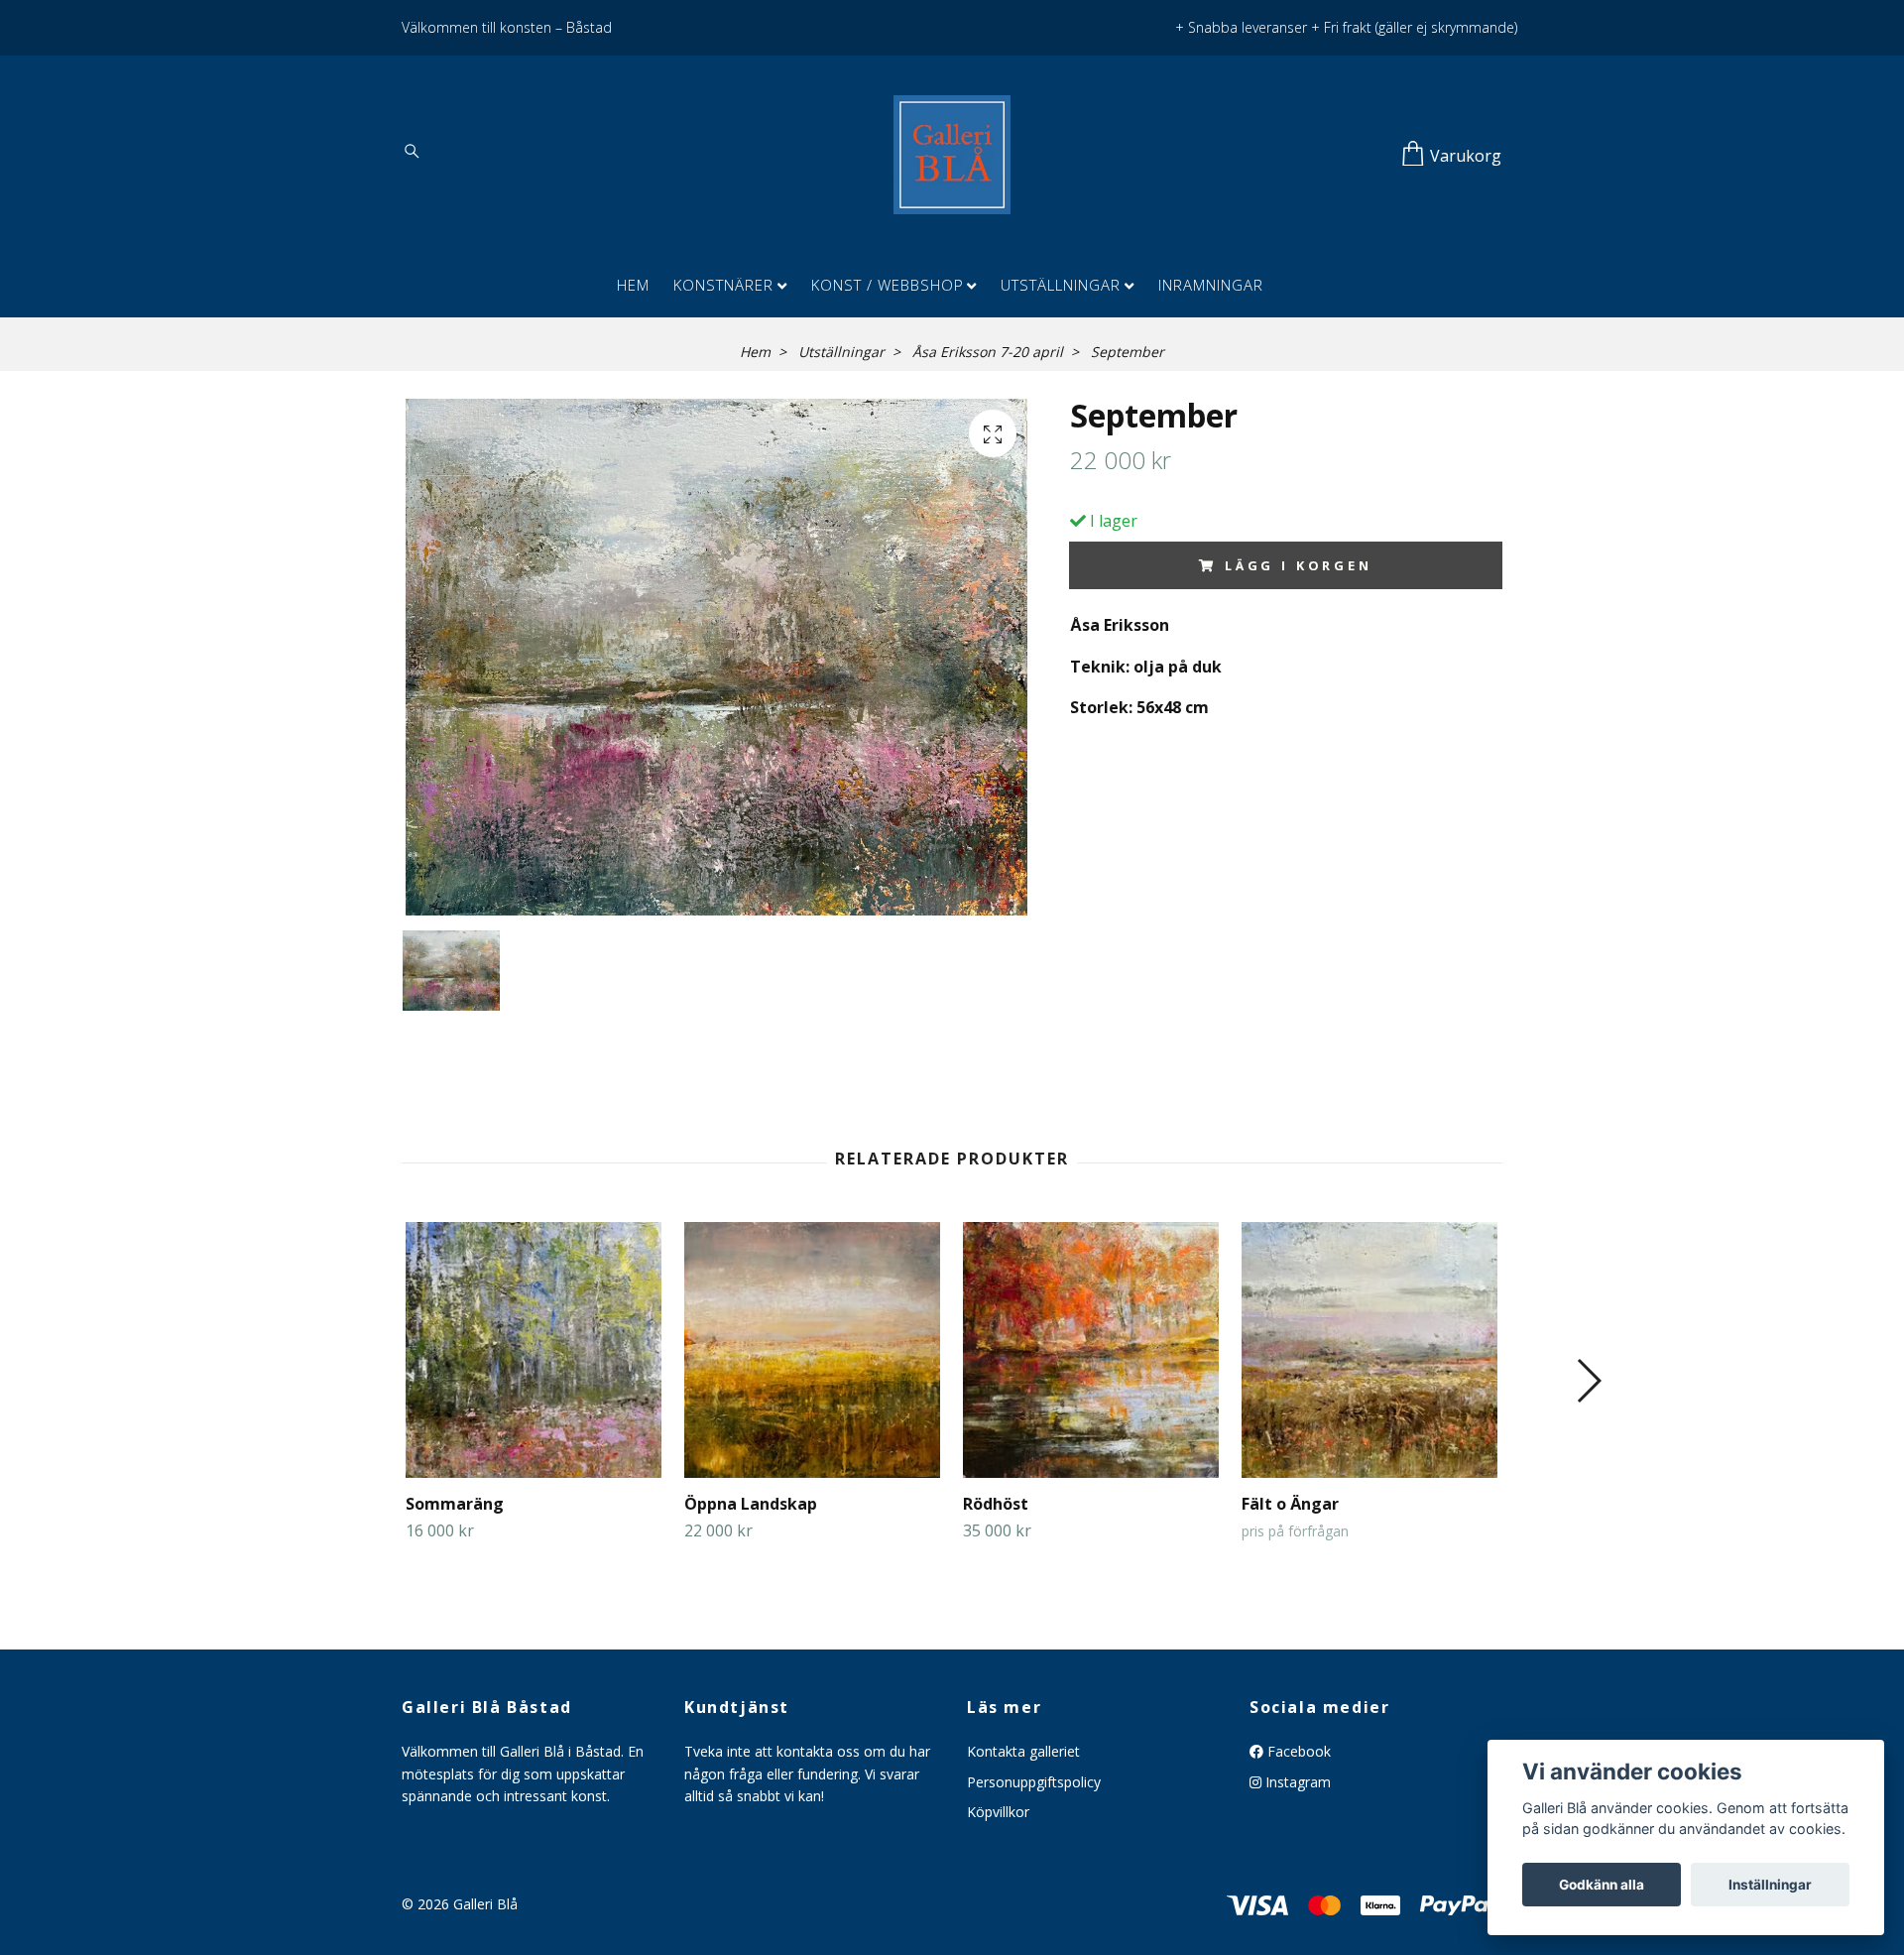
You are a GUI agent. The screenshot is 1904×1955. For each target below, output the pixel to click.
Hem (633, 285)
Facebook (1297, 1751)
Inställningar (1770, 1885)
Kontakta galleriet (1023, 1751)
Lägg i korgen (1299, 565)
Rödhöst (996, 1504)
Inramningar (1211, 285)
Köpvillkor (998, 1812)
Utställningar (1061, 285)
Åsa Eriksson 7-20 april (988, 352)
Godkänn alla (1602, 1885)
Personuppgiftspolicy (1034, 1782)
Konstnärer (723, 285)
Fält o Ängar (1290, 1504)
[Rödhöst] (1091, 1350)
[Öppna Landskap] (812, 1350)
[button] (1588, 1381)
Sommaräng (455, 1504)
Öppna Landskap (751, 1504)
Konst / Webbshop (888, 285)
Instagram (1296, 1782)
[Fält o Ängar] (1369, 1350)
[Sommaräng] (534, 1350)
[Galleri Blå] (952, 155)
